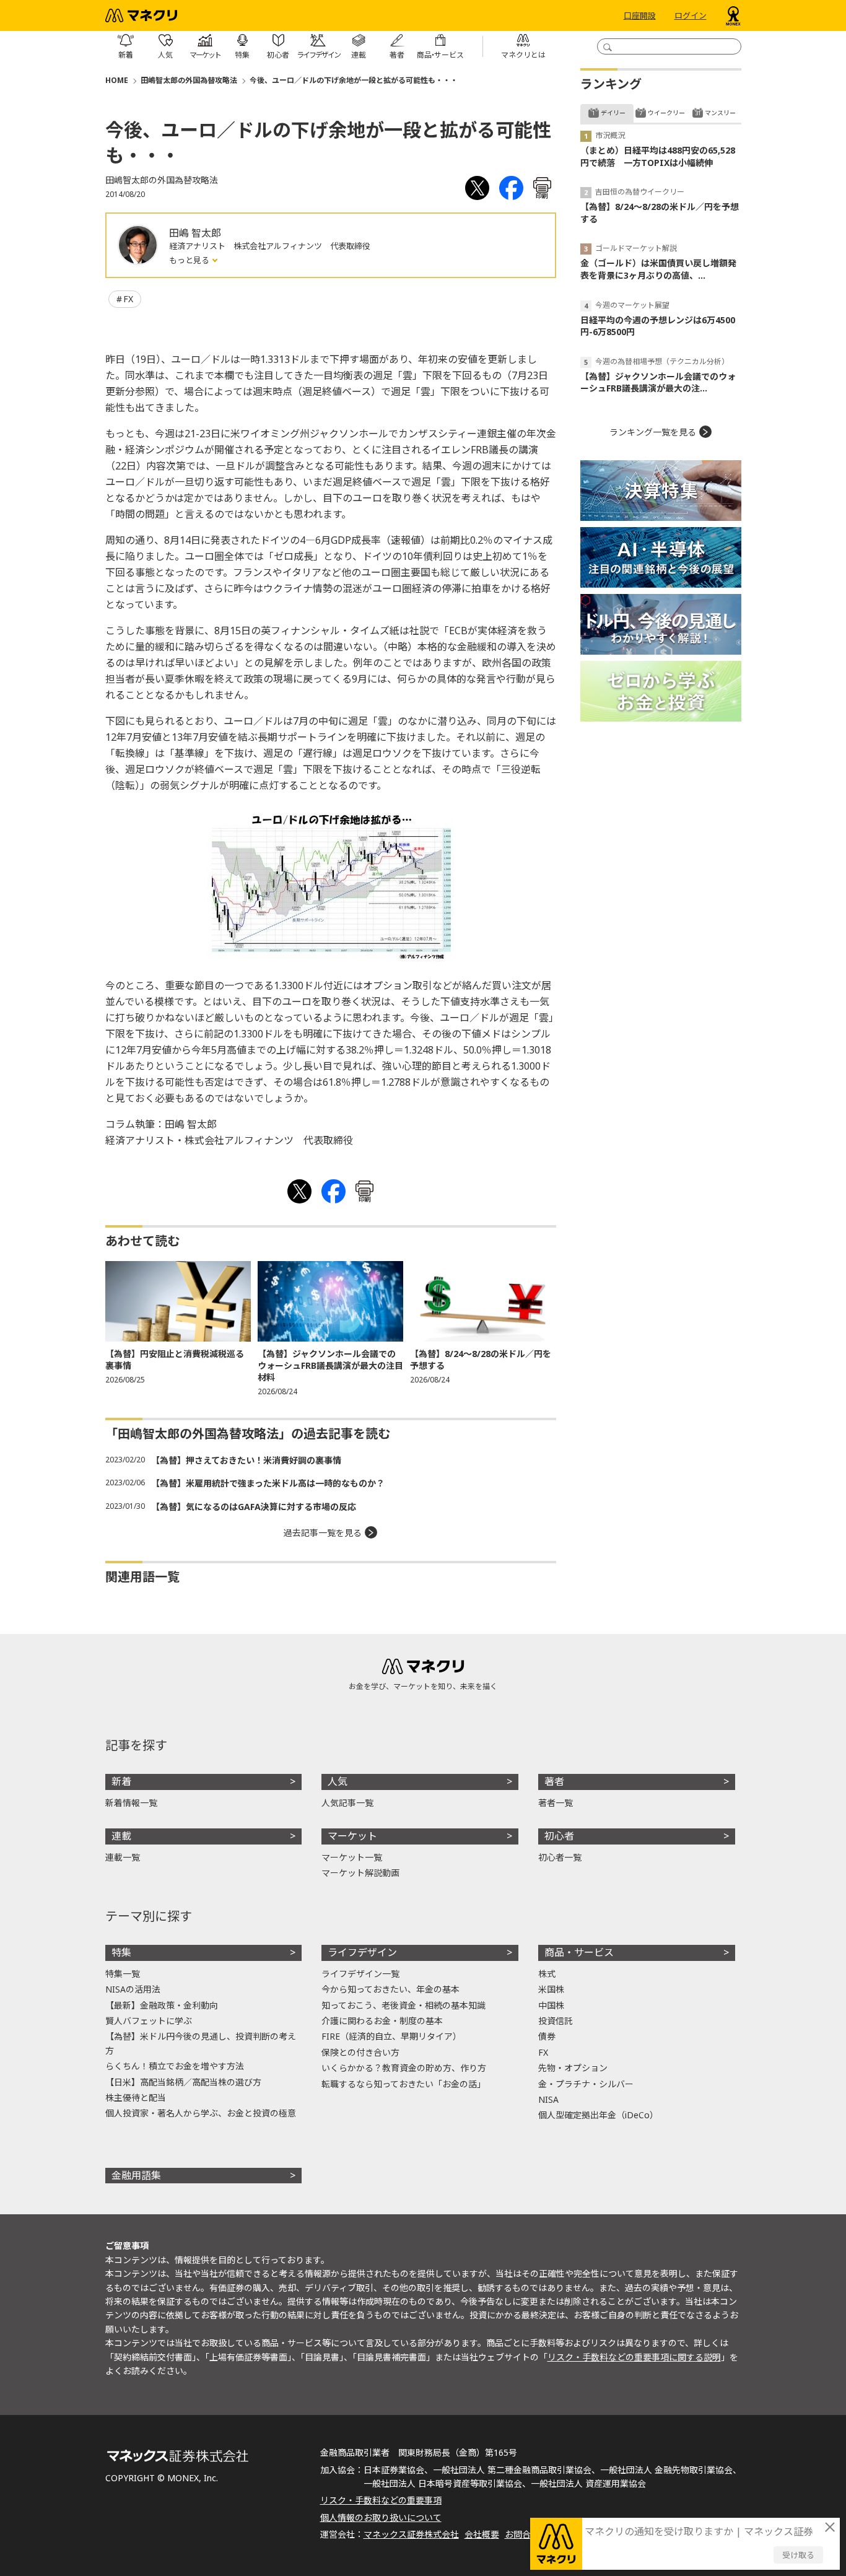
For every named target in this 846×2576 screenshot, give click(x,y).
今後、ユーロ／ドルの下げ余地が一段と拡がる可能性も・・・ (354, 80)
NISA (548, 2099)
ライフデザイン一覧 (360, 1974)
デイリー (613, 113)
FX (128, 299)
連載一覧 (123, 1857)
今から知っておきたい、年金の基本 (390, 1989)
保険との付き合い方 (360, 2052)
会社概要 (482, 2534)
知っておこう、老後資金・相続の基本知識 (403, 2005)
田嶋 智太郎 (195, 233)
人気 (338, 1781)
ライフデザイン (362, 1952)
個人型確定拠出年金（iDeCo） (598, 2115)
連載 (121, 1836)
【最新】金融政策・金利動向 (162, 2005)
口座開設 (640, 15)
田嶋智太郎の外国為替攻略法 (189, 80)
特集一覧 (123, 1974)
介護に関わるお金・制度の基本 (382, 2021)
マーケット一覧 (352, 1857)
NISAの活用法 (133, 1989)
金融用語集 (136, 2175)
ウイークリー (666, 113)
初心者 (559, 1836)
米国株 (551, 1989)
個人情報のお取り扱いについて (381, 2517)
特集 (121, 1952)
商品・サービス (579, 1952)
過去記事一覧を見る (323, 1533)
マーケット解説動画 (360, 1873)
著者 (554, 1781)
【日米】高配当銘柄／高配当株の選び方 (183, 2082)
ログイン (691, 15)
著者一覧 (556, 1803)
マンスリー (720, 113)
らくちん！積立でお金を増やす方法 (175, 2066)
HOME (117, 80)
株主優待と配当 (136, 2098)
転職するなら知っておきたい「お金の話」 (403, 2084)
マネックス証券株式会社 (411, 2534)
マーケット (352, 1836)
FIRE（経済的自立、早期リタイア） (391, 2036)
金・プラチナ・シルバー (586, 2084)
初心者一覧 (560, 1857)
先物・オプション (573, 2068)
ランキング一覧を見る (653, 432)
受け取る (798, 2555)
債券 (547, 2036)
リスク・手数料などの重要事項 (381, 2500)
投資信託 (556, 2021)
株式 (547, 1974)
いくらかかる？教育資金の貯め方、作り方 (404, 2068)
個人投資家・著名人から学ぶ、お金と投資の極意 (201, 2113)
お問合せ (522, 2534)
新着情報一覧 (131, 1803)
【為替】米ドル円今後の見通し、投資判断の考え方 (201, 2043)
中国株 (551, 2005)
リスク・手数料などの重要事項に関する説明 (634, 2357)
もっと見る (190, 260)
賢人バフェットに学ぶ (149, 2021)
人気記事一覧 (347, 1803)
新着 (121, 1781)
